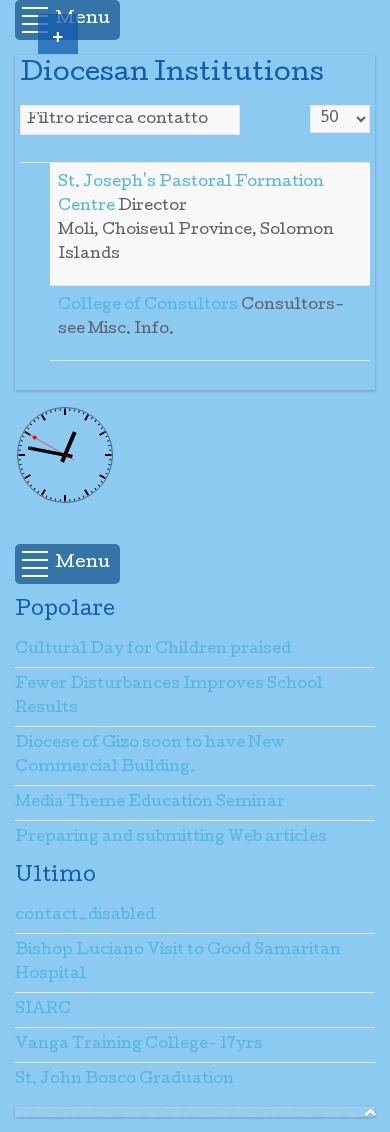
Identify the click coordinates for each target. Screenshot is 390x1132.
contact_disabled (85, 916)
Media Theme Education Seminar (150, 803)
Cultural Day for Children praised (153, 650)
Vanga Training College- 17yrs (139, 1045)
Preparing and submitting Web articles (171, 838)
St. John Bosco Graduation (124, 1080)
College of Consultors (149, 306)
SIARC (43, 1010)
